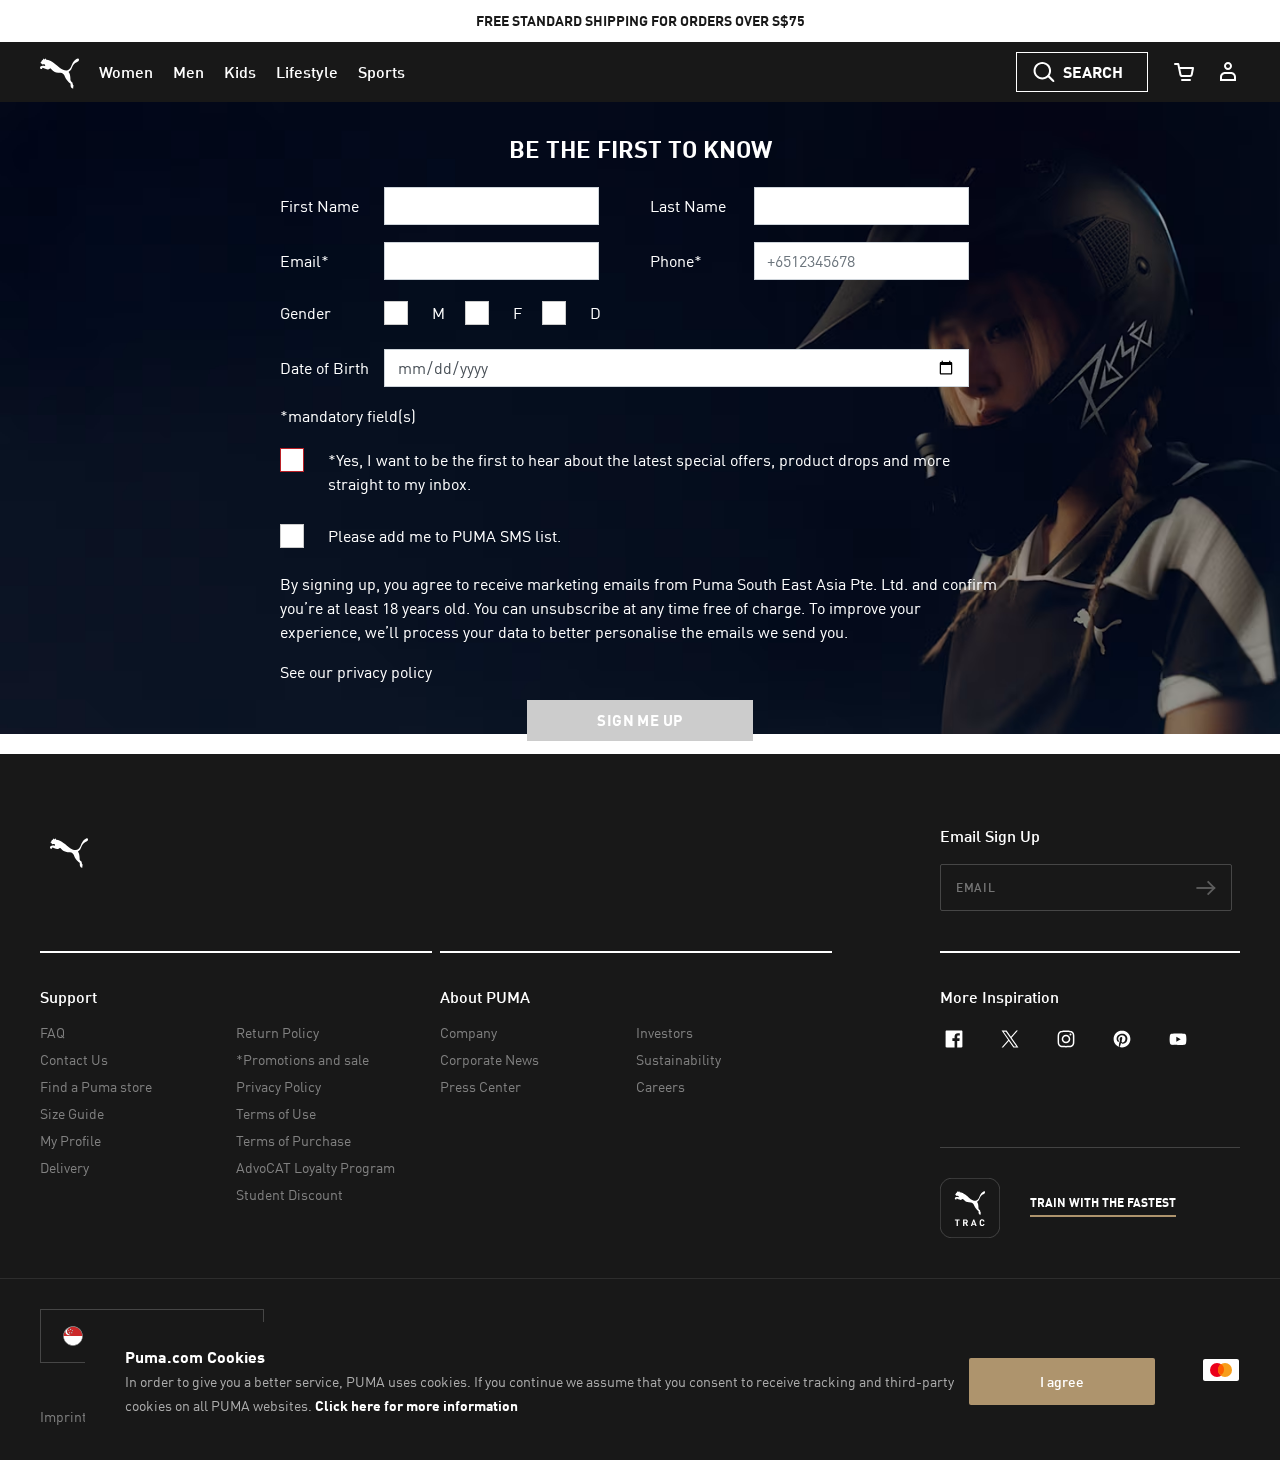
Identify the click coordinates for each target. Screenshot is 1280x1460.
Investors (664, 1032)
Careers (660, 1086)
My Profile (70, 1140)
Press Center (480, 1086)
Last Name (688, 206)
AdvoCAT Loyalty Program (315, 1167)
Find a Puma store (96, 1086)
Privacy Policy (278, 1086)
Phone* (676, 261)
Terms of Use (276, 1113)
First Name (319, 206)
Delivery (64, 1167)
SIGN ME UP (639, 720)
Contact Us (74, 1059)
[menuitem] (126, 72)
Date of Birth (324, 368)
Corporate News (489, 1059)
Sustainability (678, 1059)
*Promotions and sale (302, 1059)
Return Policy (277, 1032)
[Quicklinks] (1228, 72)
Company (468, 1032)
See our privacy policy (356, 672)
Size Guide (72, 1113)
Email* (304, 261)
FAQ (52, 1032)
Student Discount (289, 1194)
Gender (305, 313)
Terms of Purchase (293, 1140)
